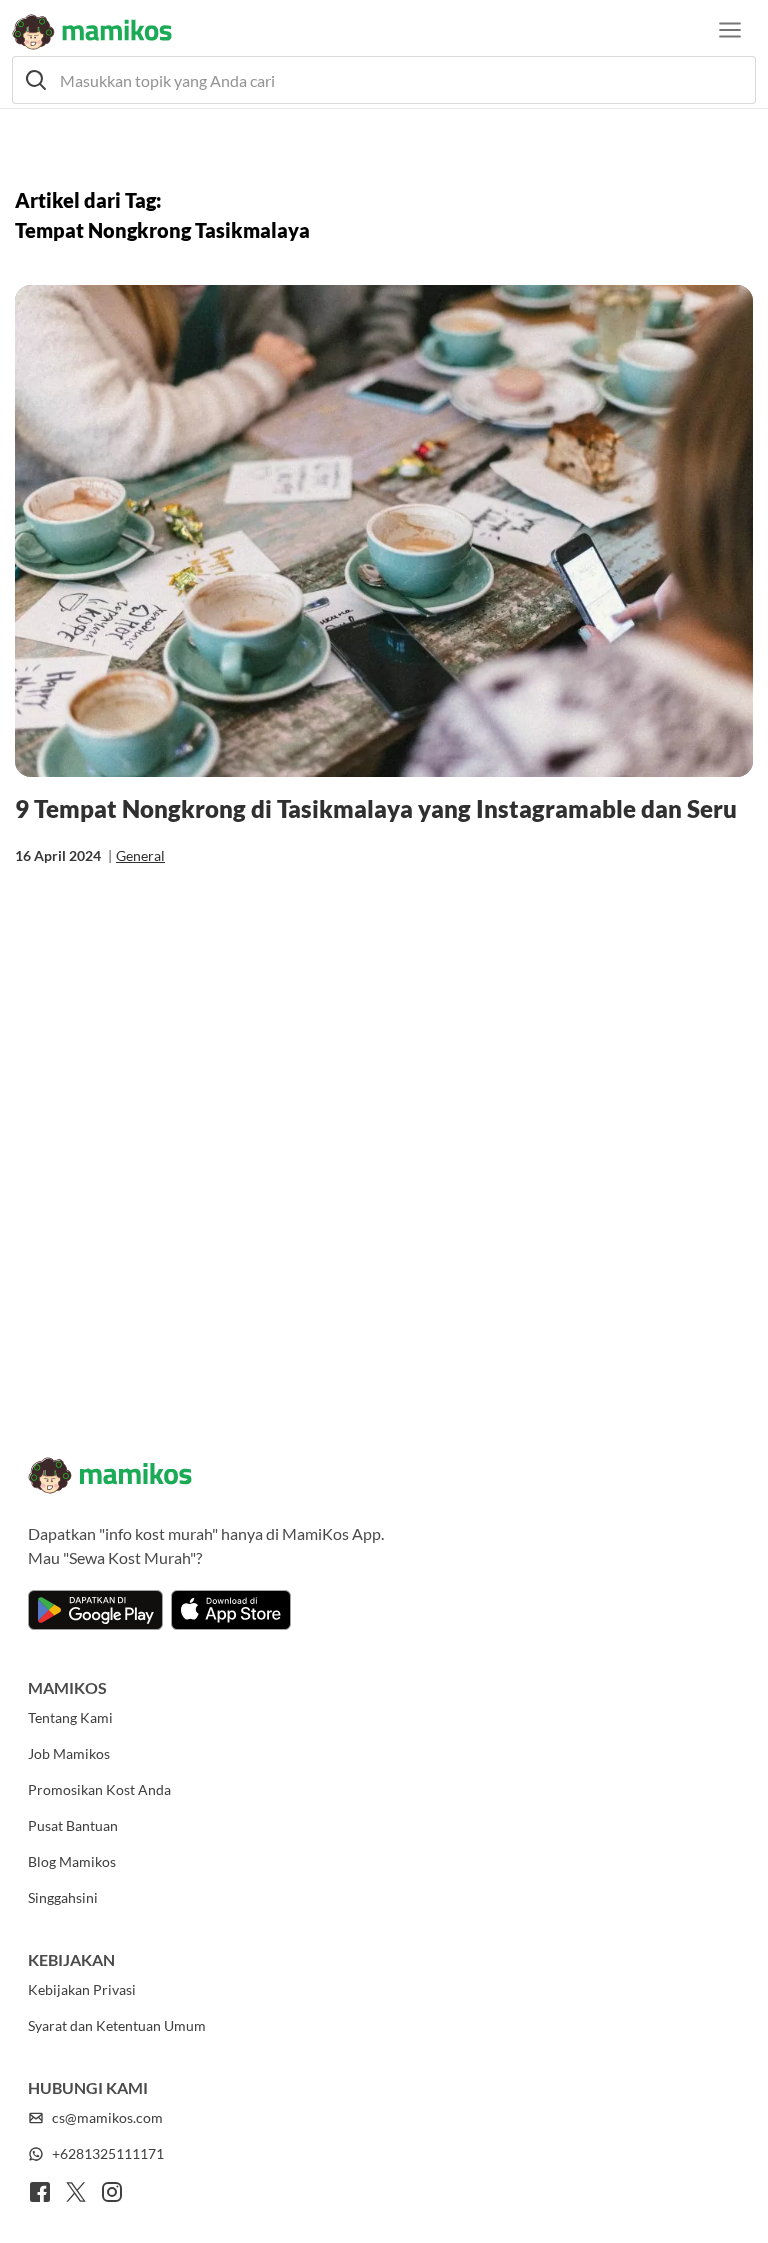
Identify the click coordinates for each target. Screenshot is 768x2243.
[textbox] (384, 80)
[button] (384, 80)
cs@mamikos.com (107, 2117)
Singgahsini (63, 1897)
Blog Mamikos (72, 1861)
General (140, 855)
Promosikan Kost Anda (99, 1789)
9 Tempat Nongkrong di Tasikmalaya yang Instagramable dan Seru (376, 808)
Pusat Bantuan (73, 1825)
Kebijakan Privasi (82, 1989)
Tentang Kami (70, 1717)
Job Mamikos (69, 1753)
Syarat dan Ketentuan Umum (117, 2025)
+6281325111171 (108, 2153)
